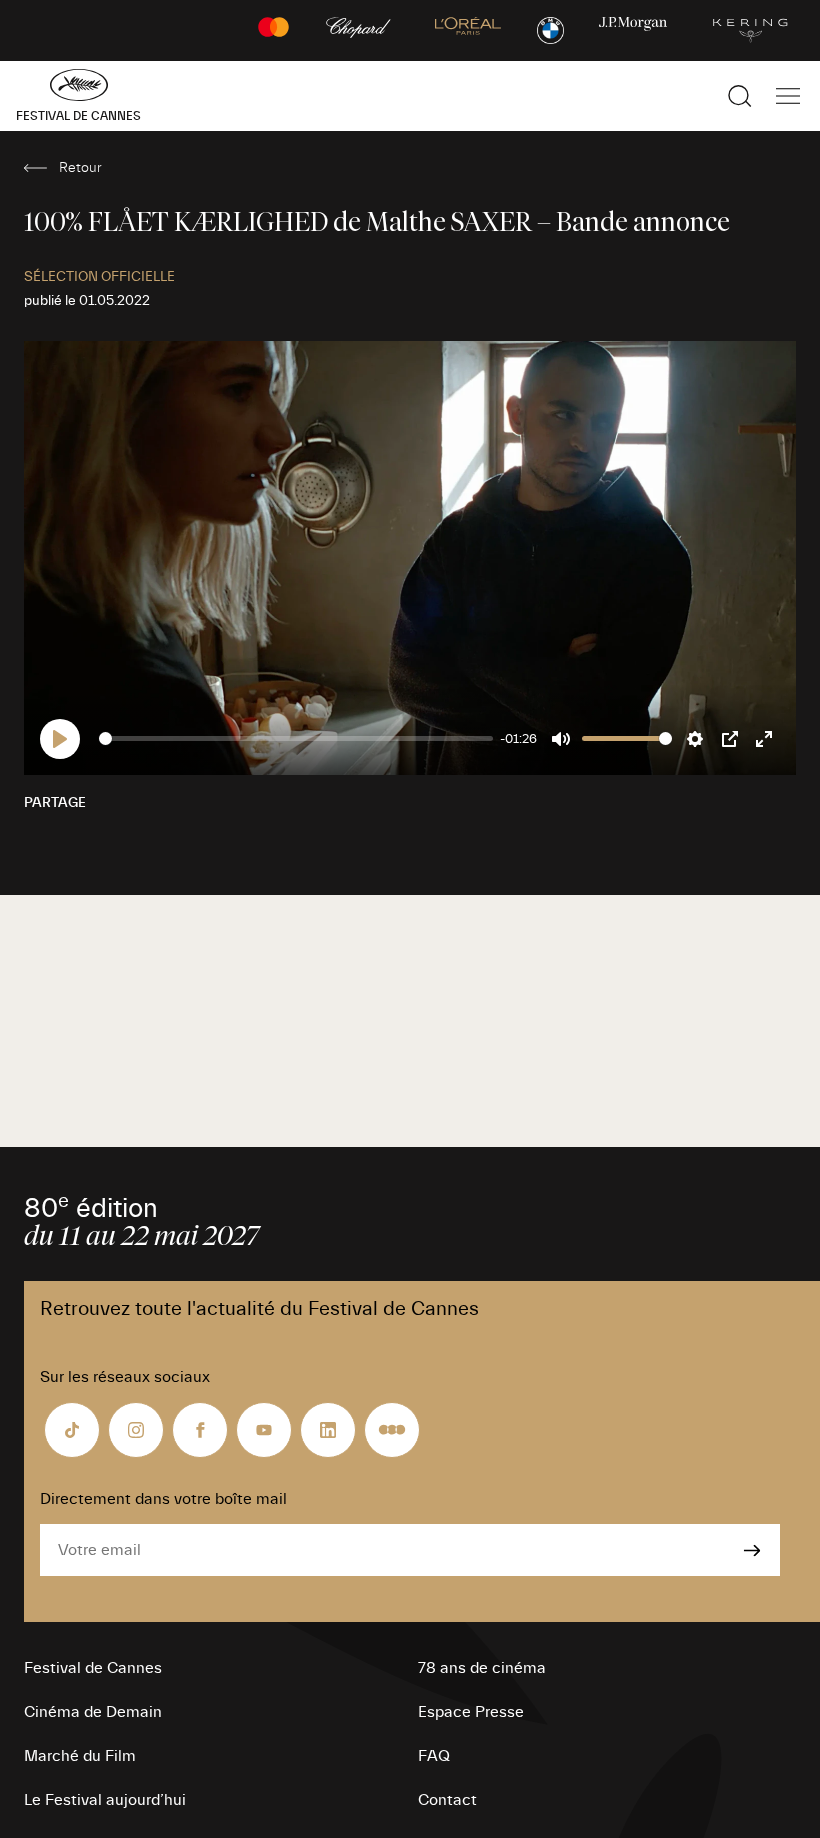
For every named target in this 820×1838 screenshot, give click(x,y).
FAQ (434, 1756)
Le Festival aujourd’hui (105, 1800)
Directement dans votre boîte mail (163, 1499)
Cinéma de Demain (93, 1712)
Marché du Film (80, 1756)
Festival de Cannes (93, 1668)
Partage (55, 803)
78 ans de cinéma (482, 1668)
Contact (447, 1800)
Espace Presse (471, 1712)
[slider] (296, 738)
